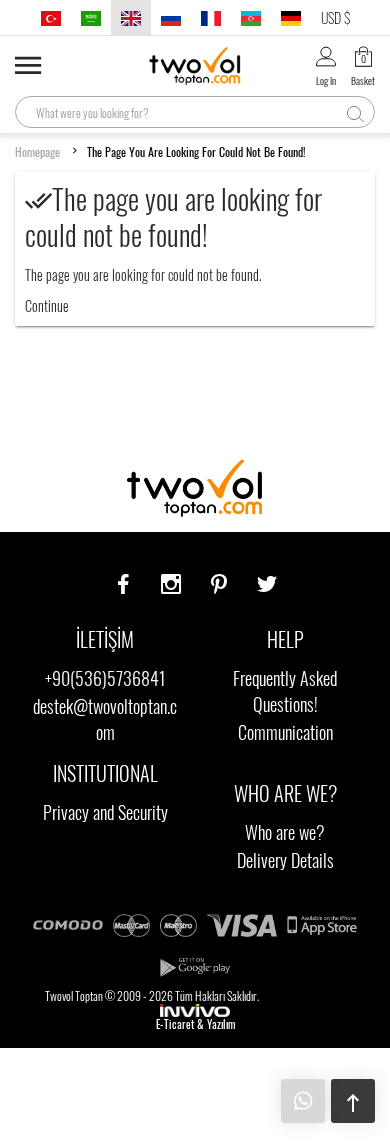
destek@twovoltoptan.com (105, 719)
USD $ (335, 17)
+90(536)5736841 (105, 678)
